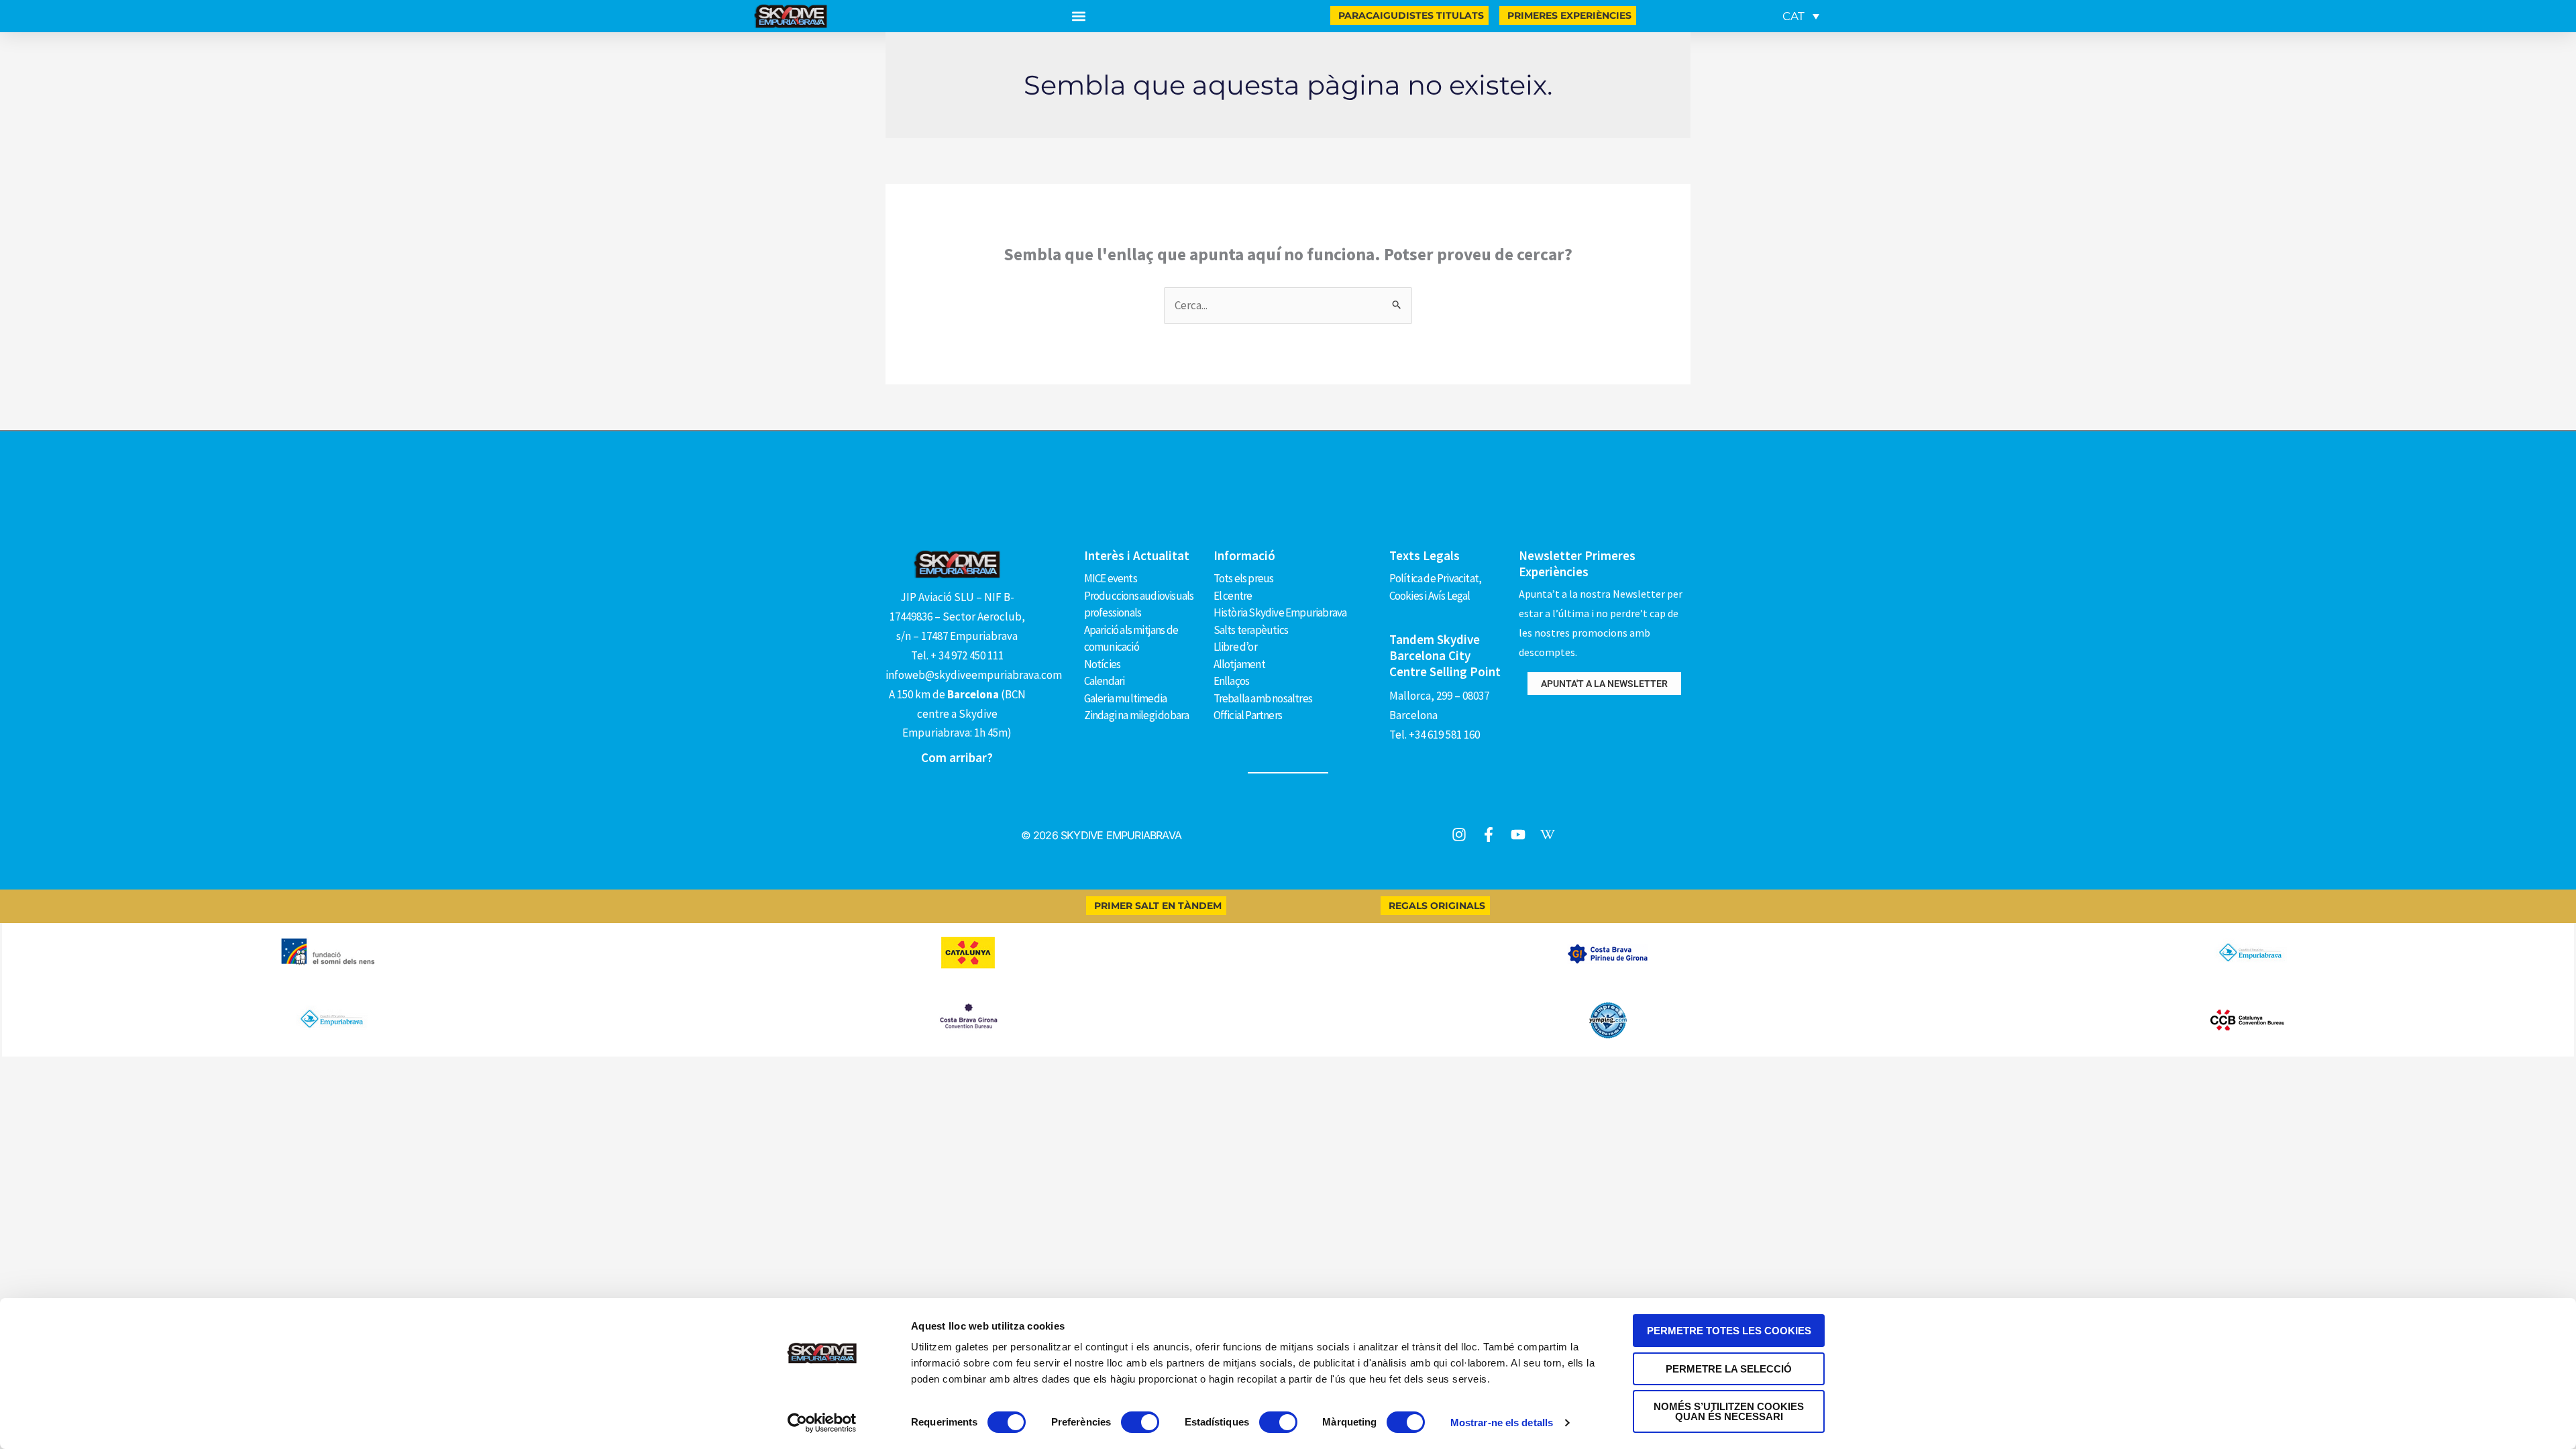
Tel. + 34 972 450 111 (957, 655)
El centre (1233, 596)
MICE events (1111, 578)
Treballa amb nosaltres (1263, 698)
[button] (1079, 16)
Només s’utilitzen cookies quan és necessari (1729, 1411)
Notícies (1103, 664)
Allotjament (1239, 664)
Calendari (1105, 681)
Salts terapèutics (1251, 630)
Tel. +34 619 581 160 (1435, 735)
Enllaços (1232, 681)
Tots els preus (1244, 578)
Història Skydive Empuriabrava (1280, 612)
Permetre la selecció (1729, 1369)
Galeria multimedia (1126, 698)
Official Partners (1248, 715)
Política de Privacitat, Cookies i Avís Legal (1436, 587)
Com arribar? (957, 757)
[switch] (1140, 1422)
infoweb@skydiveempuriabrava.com (974, 675)
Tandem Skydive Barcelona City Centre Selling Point (1445, 655)
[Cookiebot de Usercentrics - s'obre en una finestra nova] (822, 1423)
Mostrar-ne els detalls (1502, 1423)
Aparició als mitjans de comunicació (1131, 639)
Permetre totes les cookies (1729, 1331)
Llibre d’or (1235, 647)
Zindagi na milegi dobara (1137, 715)
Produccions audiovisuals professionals (1139, 604)
